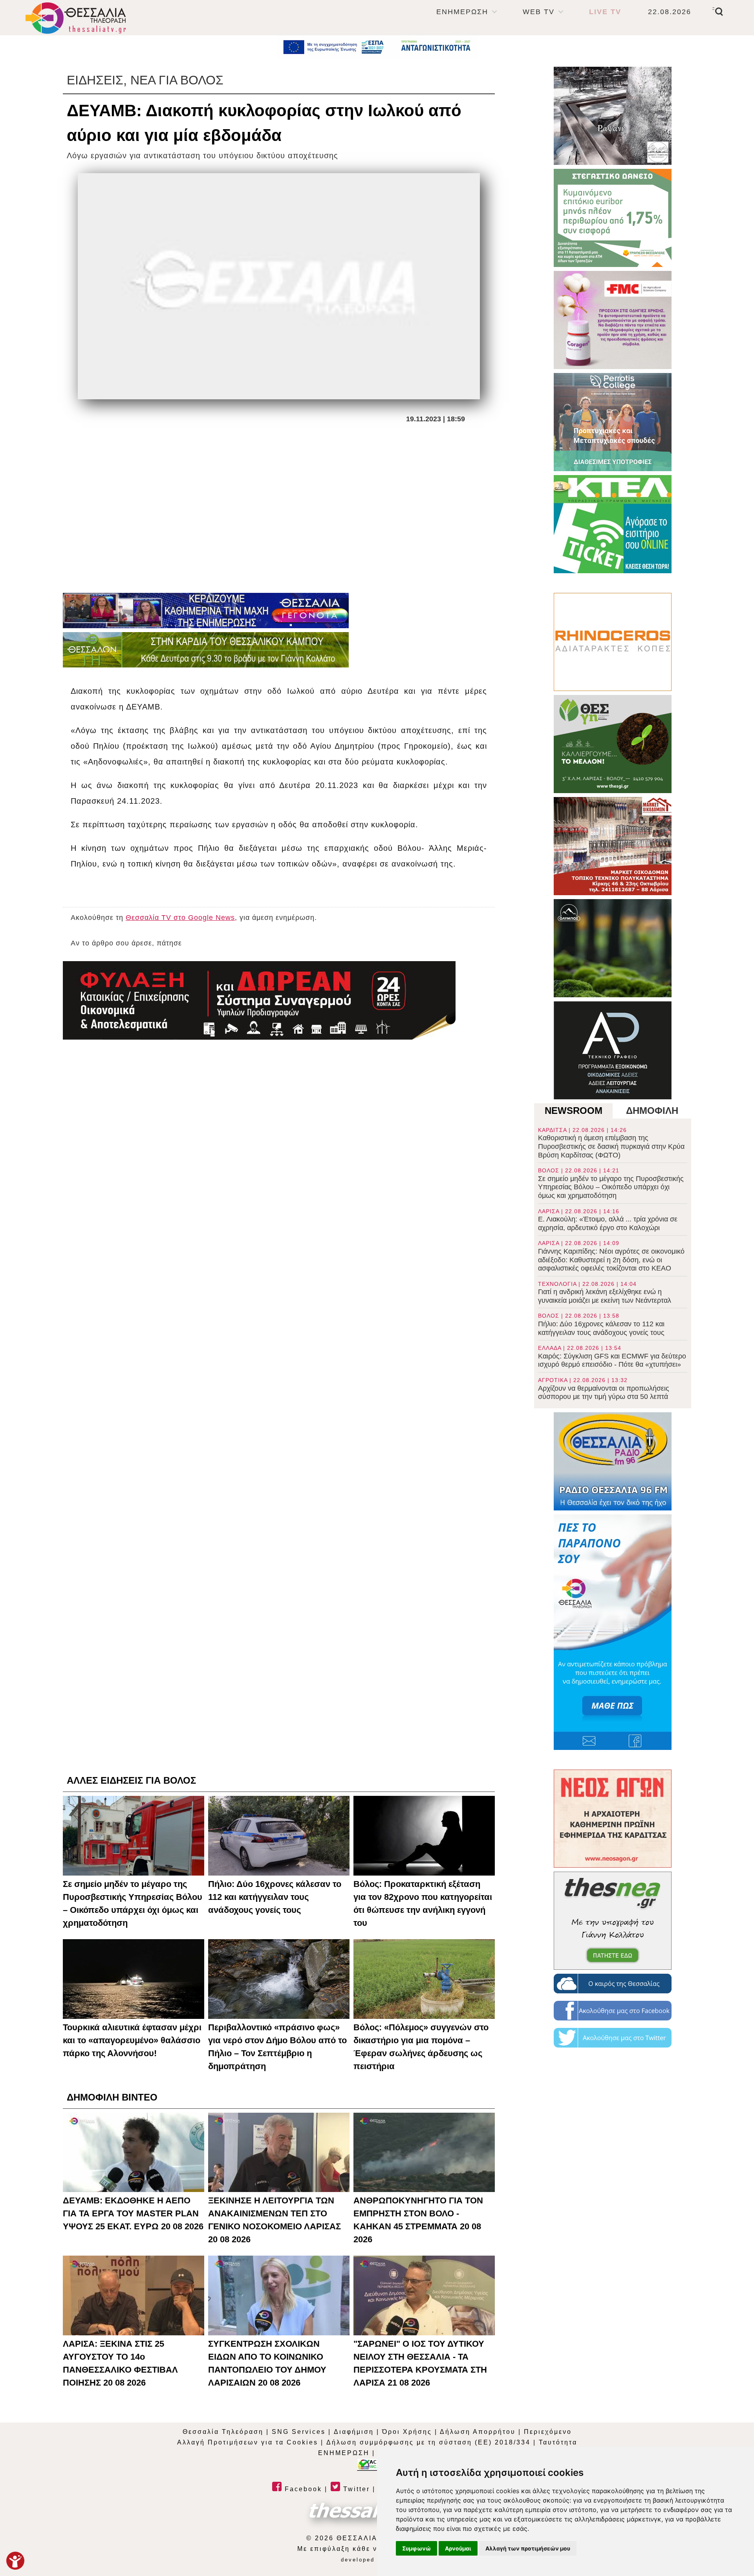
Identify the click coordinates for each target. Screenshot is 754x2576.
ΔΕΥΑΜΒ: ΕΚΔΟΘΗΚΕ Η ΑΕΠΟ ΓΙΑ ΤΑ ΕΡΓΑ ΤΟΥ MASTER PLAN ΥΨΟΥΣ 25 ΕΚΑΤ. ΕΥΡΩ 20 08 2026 (133, 2213)
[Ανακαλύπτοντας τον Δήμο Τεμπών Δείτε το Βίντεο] (613, 116)
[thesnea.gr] (613, 1921)
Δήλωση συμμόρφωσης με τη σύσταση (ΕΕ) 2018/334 (428, 2442)
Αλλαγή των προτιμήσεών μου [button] (528, 2548)
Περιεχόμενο (548, 2432)
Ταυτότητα (558, 2442)
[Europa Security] (259, 1000)
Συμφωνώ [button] (416, 2548)
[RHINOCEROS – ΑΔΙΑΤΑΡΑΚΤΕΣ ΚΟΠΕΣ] (613, 642)
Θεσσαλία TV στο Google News (180, 918)
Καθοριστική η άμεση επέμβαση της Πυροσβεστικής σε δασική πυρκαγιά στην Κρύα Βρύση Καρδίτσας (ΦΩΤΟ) (611, 1143)
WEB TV (539, 12)
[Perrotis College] (613, 422)
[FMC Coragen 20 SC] (613, 320)
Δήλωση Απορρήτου (478, 2432)
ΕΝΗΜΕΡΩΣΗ (462, 12)
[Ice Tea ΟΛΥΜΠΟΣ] (613, 948)
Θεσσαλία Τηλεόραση (223, 2432)
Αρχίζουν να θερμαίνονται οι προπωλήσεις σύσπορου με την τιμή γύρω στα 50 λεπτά (604, 1389)
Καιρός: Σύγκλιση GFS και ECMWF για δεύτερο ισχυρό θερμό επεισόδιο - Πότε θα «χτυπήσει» (612, 1357)
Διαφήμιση (354, 2432)
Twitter (355, 2489)
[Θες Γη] (613, 744)
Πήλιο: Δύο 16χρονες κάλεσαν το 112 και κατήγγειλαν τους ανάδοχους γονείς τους (601, 1324)
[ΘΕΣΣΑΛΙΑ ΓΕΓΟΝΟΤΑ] (206, 611)
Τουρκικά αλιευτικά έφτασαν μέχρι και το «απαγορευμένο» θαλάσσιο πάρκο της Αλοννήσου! (132, 2040)
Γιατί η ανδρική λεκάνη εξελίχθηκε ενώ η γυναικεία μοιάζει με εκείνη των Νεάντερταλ (605, 1293)
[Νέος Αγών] (613, 1819)
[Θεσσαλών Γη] (206, 650)
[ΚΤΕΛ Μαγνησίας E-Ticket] (613, 524)
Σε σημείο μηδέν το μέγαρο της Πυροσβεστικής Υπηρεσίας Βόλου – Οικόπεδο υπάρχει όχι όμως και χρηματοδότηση (611, 1183)
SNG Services (299, 2432)
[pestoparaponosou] (613, 1632)
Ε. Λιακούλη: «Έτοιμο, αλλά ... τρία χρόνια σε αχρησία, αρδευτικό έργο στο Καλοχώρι (608, 1220)
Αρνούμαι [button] (458, 2548)
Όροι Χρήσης (407, 2432)
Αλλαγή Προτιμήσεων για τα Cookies (248, 2442)
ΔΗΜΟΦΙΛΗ (652, 1111)
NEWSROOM (574, 1111)
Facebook (302, 2489)
